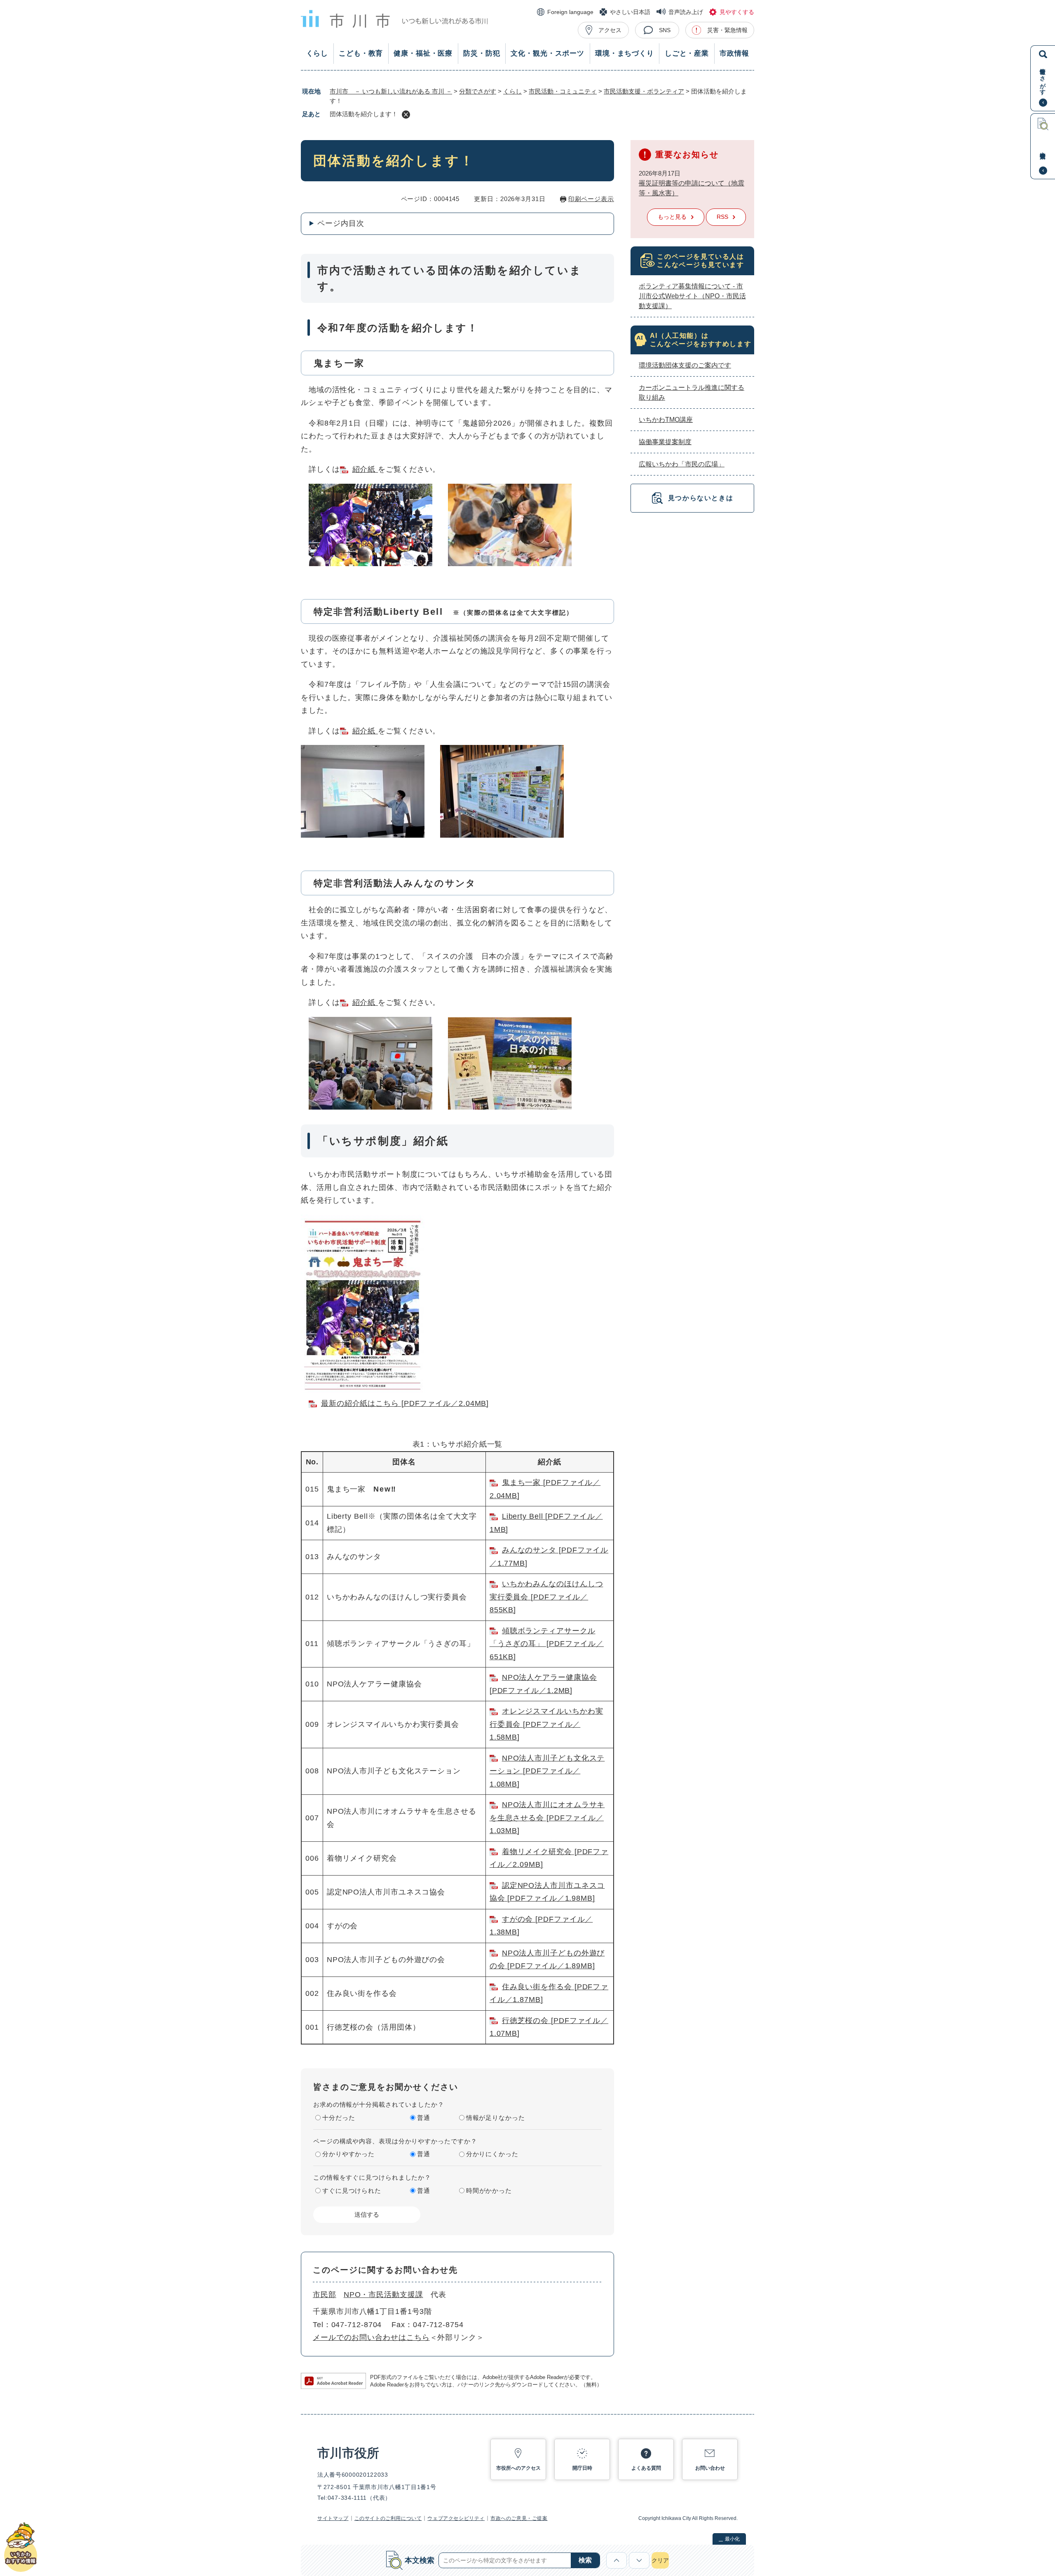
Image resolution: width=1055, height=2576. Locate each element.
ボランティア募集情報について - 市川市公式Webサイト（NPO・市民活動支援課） (692, 296)
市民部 (325, 2295)
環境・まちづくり (625, 53)
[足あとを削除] (406, 115)
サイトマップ (333, 2518)
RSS (722, 217)
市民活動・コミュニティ (563, 91)
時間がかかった (489, 2191)
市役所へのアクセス (518, 2468)
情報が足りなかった (496, 2118)
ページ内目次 (341, 223)
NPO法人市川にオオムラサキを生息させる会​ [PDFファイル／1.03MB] (547, 1818)
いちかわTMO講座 (666, 420)
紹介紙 (365, 469)
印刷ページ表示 (591, 199)
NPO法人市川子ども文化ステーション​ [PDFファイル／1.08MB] (547, 1771)
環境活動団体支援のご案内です (685, 365)
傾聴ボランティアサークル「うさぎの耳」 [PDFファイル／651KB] (547, 1644)
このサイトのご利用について (388, 2518)
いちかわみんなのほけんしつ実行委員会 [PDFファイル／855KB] (546, 1597)
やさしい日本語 (630, 12)
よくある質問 (646, 2468)
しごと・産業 (687, 53)
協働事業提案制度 (665, 442)
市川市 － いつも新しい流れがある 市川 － (391, 91)
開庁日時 (582, 2468)
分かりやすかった (348, 2154)
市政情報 (734, 53)
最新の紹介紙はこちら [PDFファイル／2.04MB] (405, 1403)
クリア (660, 2560)
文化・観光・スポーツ (547, 53)
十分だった (339, 2118)
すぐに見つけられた (352, 2191)
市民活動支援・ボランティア (644, 91)
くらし (317, 53)
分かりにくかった (492, 2154)
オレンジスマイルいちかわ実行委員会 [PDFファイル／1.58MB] (546, 1724)
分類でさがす (478, 91)
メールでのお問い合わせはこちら (371, 2337)
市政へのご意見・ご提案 (519, 2518)
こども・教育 (361, 53)
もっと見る (672, 217)
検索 (585, 2560)
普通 (424, 2118)
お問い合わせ (710, 2468)
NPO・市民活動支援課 (383, 2295)
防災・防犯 (482, 53)
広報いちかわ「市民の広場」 (682, 464)
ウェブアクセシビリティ (456, 2518)
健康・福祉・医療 (423, 53)
